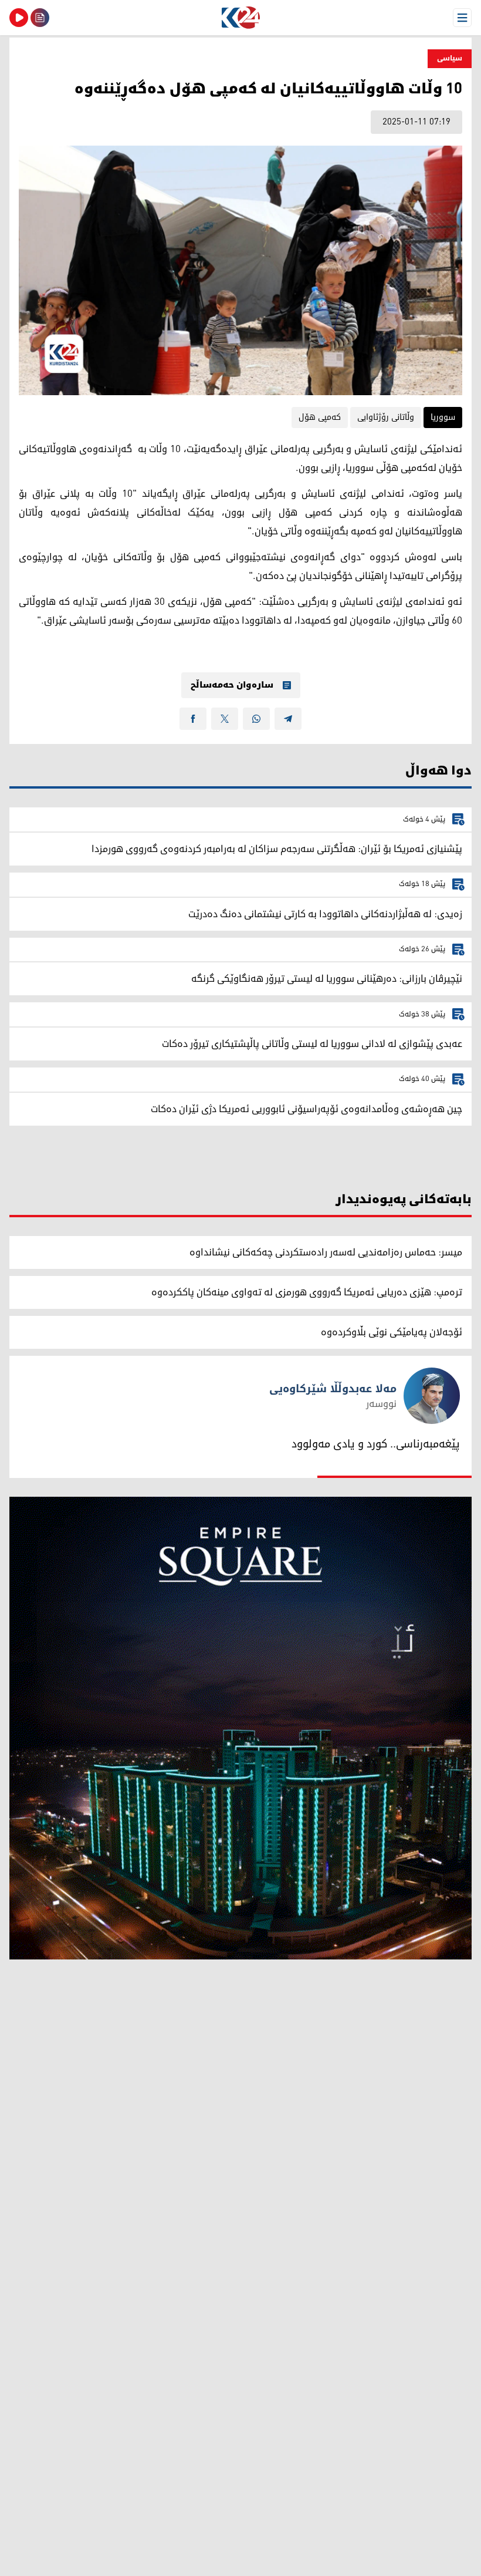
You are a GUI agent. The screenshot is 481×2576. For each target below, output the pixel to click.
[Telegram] (288, 719)
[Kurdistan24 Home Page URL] (240, 18)
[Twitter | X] (225, 719)
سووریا (443, 417)
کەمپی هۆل (320, 417)
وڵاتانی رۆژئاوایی (386, 417)
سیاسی (450, 58)
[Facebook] (193, 719)
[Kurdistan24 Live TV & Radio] (19, 18)
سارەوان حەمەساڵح (232, 685)
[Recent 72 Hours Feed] (40, 18)
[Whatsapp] (256, 719)
